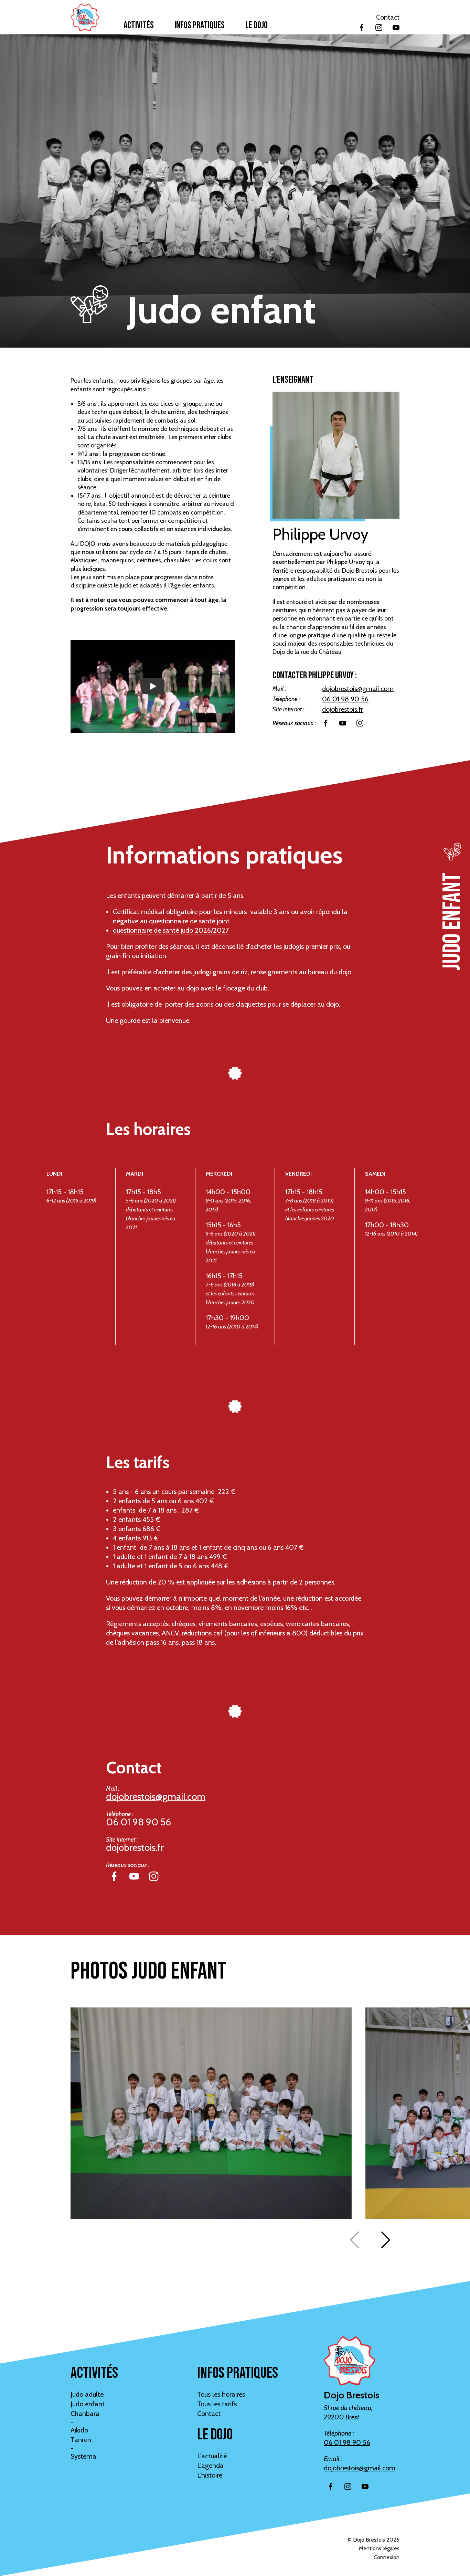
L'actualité (212, 2456)
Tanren (81, 2440)
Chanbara (85, 2414)
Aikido (79, 2430)
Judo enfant (88, 2404)
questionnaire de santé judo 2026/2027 (171, 930)
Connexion (387, 2557)
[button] (386, 2240)
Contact (388, 17)
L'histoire (210, 2475)
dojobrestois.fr (343, 709)
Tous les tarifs (217, 2404)
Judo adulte (87, 2394)
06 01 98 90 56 (345, 699)
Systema (83, 2456)
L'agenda (210, 2466)
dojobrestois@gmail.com (358, 689)
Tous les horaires (221, 2394)
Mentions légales (379, 2548)
